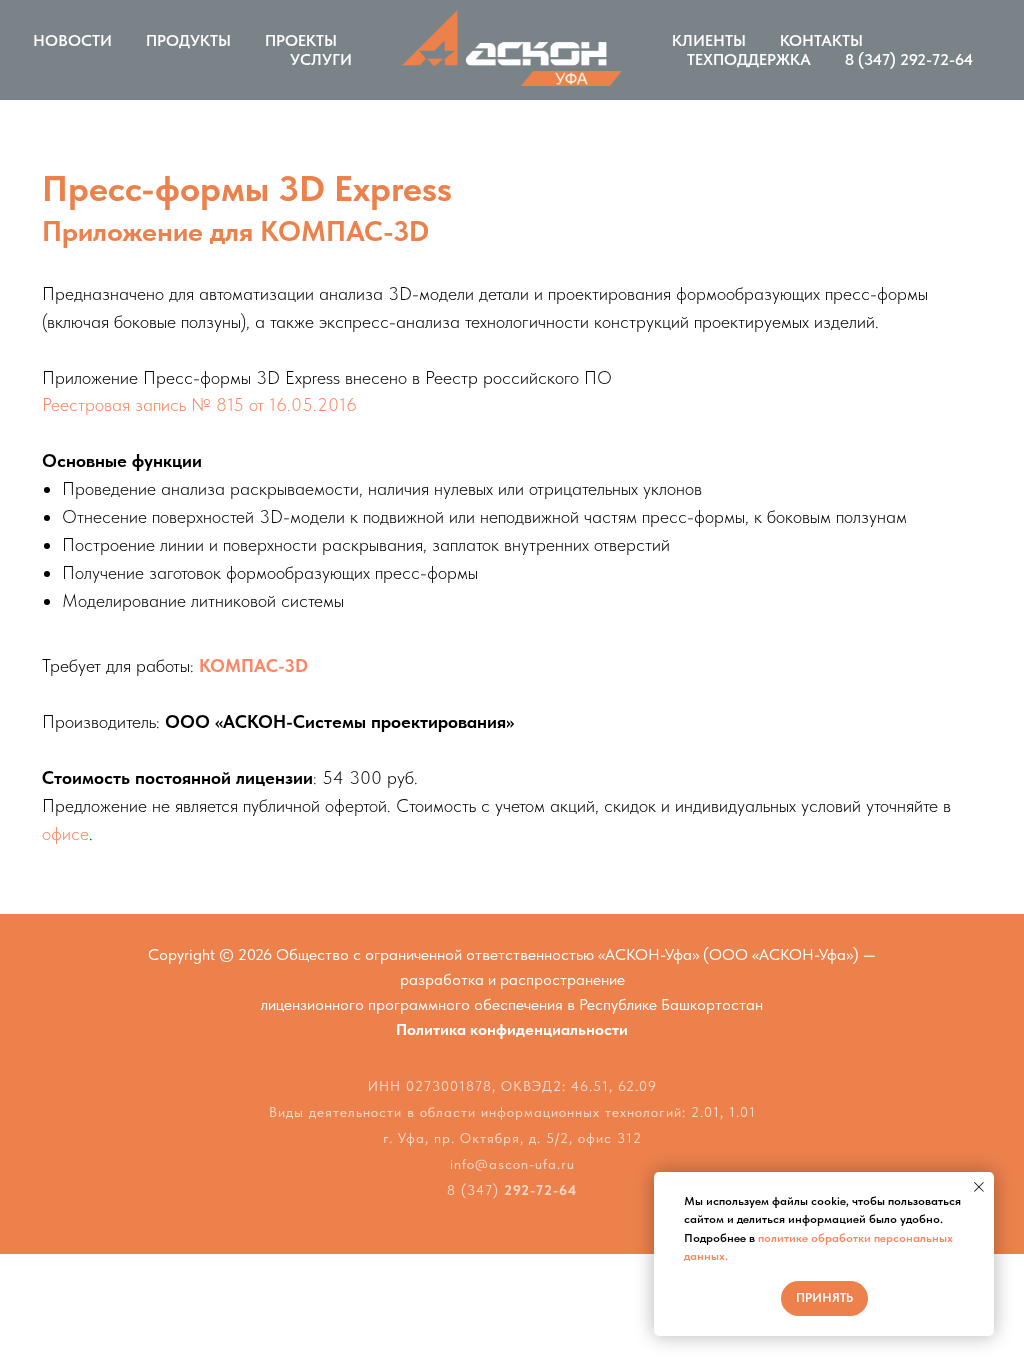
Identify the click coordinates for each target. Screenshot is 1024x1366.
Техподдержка (749, 59)
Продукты (188, 40)
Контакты (821, 40)
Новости (72, 40)
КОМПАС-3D (253, 665)
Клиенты (709, 40)
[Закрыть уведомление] (979, 1187)
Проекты (301, 40)
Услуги (321, 59)
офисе (65, 833)
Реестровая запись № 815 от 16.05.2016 (199, 404)
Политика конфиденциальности (512, 1029)
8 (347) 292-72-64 (909, 59)
